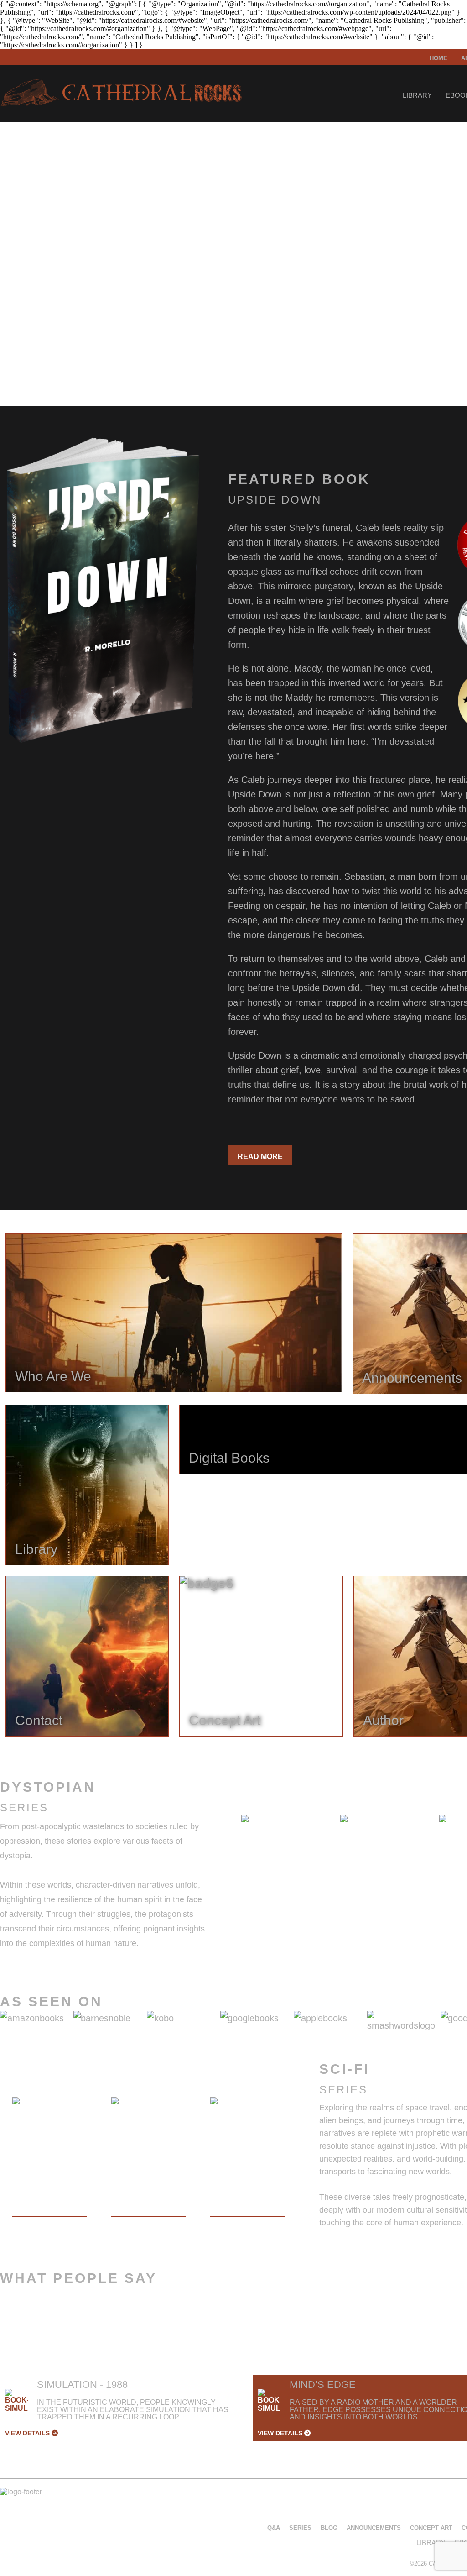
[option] (278, 1873)
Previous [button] (221, 1875)
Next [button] (304, 2159)
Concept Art (431, 2528)
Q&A (274, 2528)
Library (417, 95)
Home (438, 58)
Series (300, 2528)
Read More (260, 1157)
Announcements (374, 2528)
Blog (329, 2528)
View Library (36, 347)
